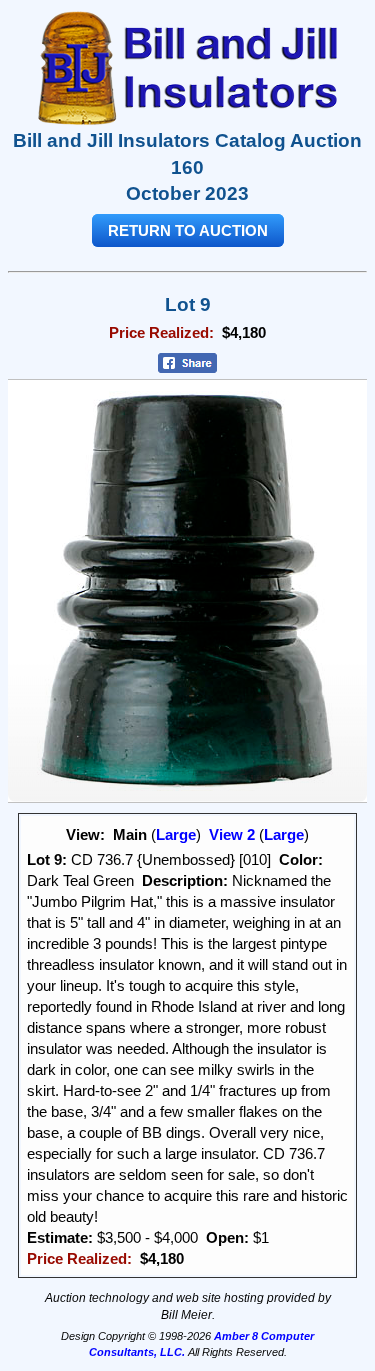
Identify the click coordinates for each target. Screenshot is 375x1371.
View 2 (232, 834)
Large (176, 834)
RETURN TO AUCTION (188, 230)
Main (130, 834)
